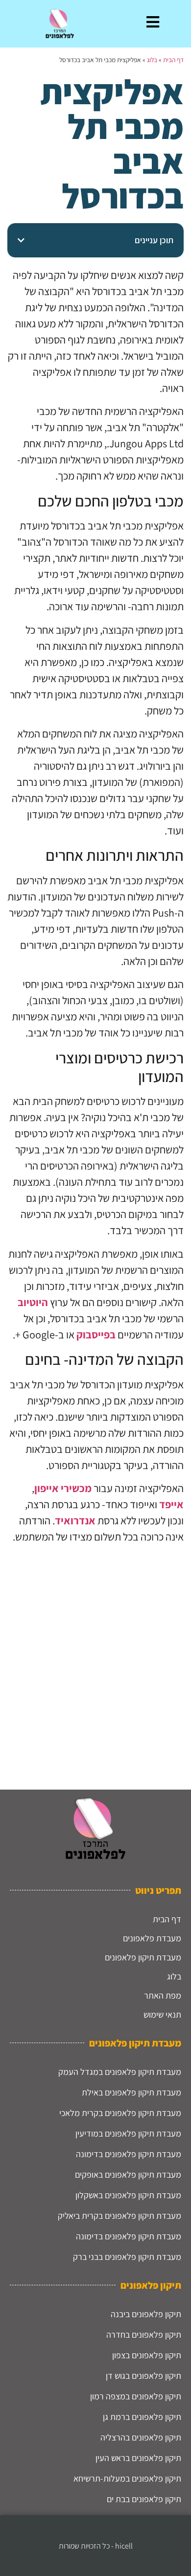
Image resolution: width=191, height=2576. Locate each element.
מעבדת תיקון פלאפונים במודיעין (128, 2133)
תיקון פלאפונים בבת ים (144, 2499)
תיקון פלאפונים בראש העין (138, 2458)
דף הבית (173, 60)
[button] (21, 240)
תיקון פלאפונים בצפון (147, 2355)
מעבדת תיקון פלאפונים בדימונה (129, 2154)
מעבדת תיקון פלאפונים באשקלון (128, 2195)
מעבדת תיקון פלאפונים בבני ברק (127, 2257)
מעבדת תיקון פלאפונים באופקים (128, 2174)
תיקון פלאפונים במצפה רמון (136, 2396)
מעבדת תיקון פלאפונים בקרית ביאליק (119, 2216)
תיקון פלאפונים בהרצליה (141, 2437)
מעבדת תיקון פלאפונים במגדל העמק (120, 2072)
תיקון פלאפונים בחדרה (144, 2334)
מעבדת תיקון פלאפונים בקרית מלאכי (120, 2113)
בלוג (152, 60)
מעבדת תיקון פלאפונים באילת (131, 2092)
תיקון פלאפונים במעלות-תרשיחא (127, 2478)
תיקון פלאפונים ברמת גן (142, 2417)
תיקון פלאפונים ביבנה (146, 2314)
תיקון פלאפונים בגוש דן (143, 2376)
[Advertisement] (95, 1663)
